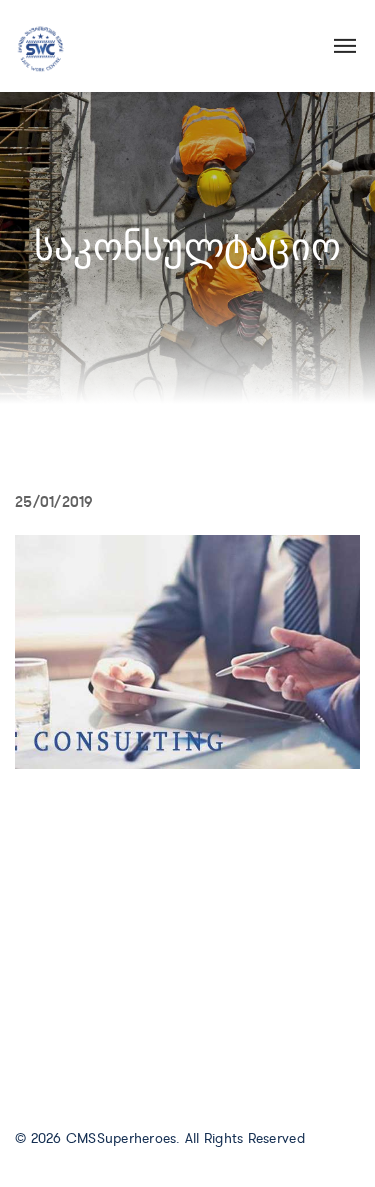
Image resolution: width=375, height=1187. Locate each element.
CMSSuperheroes (121, 1138)
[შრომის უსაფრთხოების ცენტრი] (40, 45)
